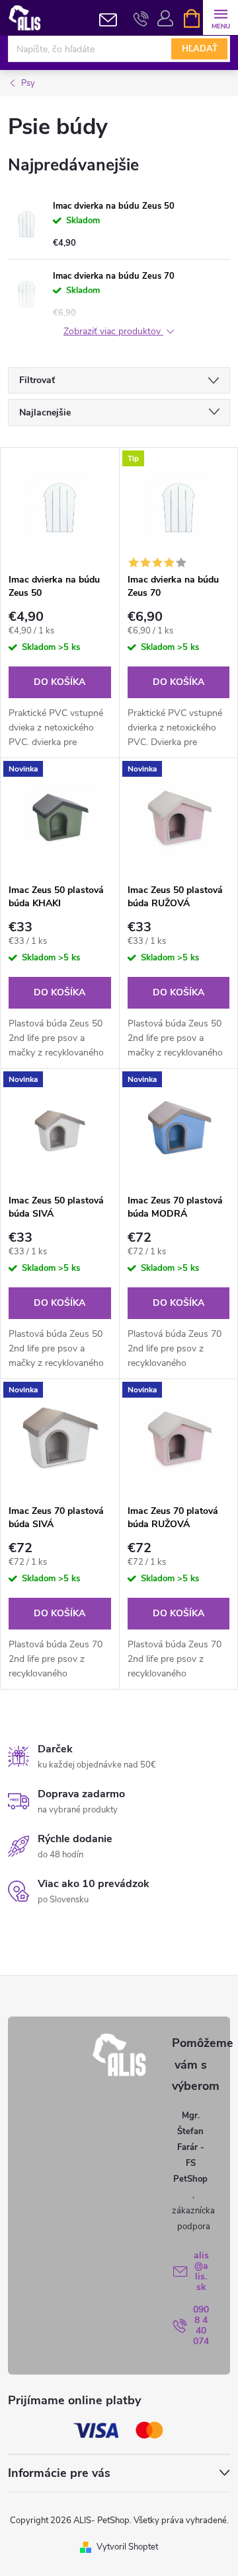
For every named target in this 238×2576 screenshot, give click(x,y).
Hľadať (200, 49)
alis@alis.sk (201, 2271)
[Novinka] (60, 818)
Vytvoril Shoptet (127, 2547)
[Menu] (220, 18)
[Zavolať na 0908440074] (141, 18)
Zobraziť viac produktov (113, 332)
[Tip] (179, 507)
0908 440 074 (201, 2325)
